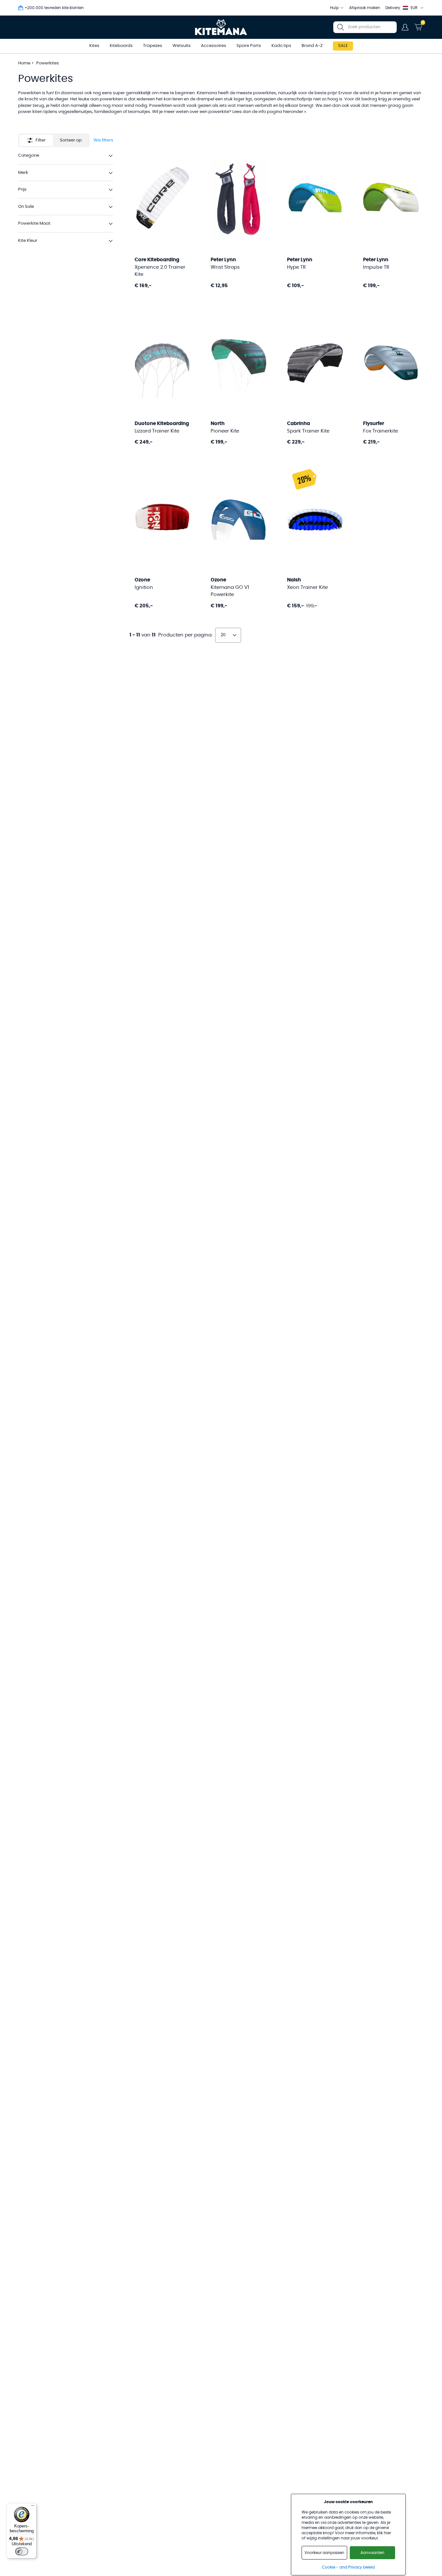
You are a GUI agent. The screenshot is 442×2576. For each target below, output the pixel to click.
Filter (41, 140)
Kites (94, 46)
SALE (343, 46)
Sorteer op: (71, 140)
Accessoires (214, 46)
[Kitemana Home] (221, 27)
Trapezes (153, 46)
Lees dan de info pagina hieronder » (269, 112)
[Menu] (33, 2507)
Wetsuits (182, 46)
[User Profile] (405, 27)
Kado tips (281, 46)
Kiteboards (121, 46)
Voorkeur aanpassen (324, 2553)
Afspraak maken (365, 8)
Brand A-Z (312, 46)
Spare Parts (249, 46)
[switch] (22, 2551)
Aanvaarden (372, 2553)
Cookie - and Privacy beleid (348, 2567)
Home (24, 63)
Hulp (334, 8)
